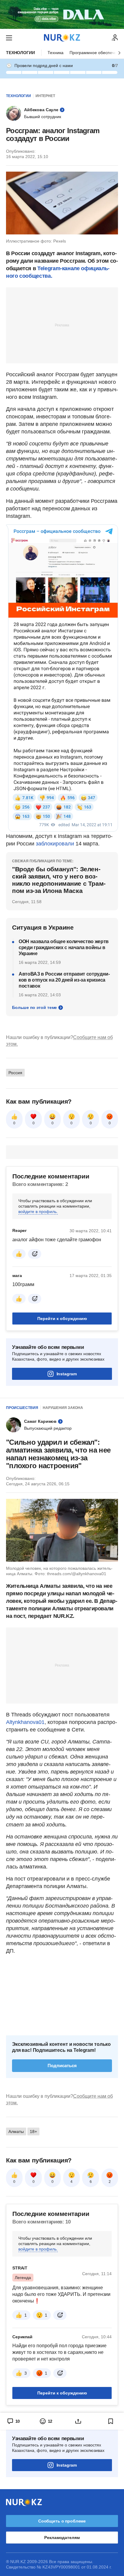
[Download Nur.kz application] (62, 14)
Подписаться (62, 2066)
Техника (56, 53)
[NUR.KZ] (62, 38)
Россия (15, 1073)
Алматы (16, 2131)
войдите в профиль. (38, 1212)
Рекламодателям (62, 2538)
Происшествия (22, 1408)
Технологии (20, 53)
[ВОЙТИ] (115, 38)
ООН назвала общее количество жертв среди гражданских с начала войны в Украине (64, 947)
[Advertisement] (62, 325)
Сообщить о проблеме (62, 2521)
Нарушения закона (63, 1408)
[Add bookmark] (111, 2421)
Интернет (45, 96)
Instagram (67, 1374)
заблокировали (55, 844)
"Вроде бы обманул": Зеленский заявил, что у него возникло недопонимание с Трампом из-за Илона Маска (59, 880)
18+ (33, 2131)
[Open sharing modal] (78, 2421)
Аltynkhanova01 (25, 1722)
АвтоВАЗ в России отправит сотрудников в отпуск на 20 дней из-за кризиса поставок (64, 980)
